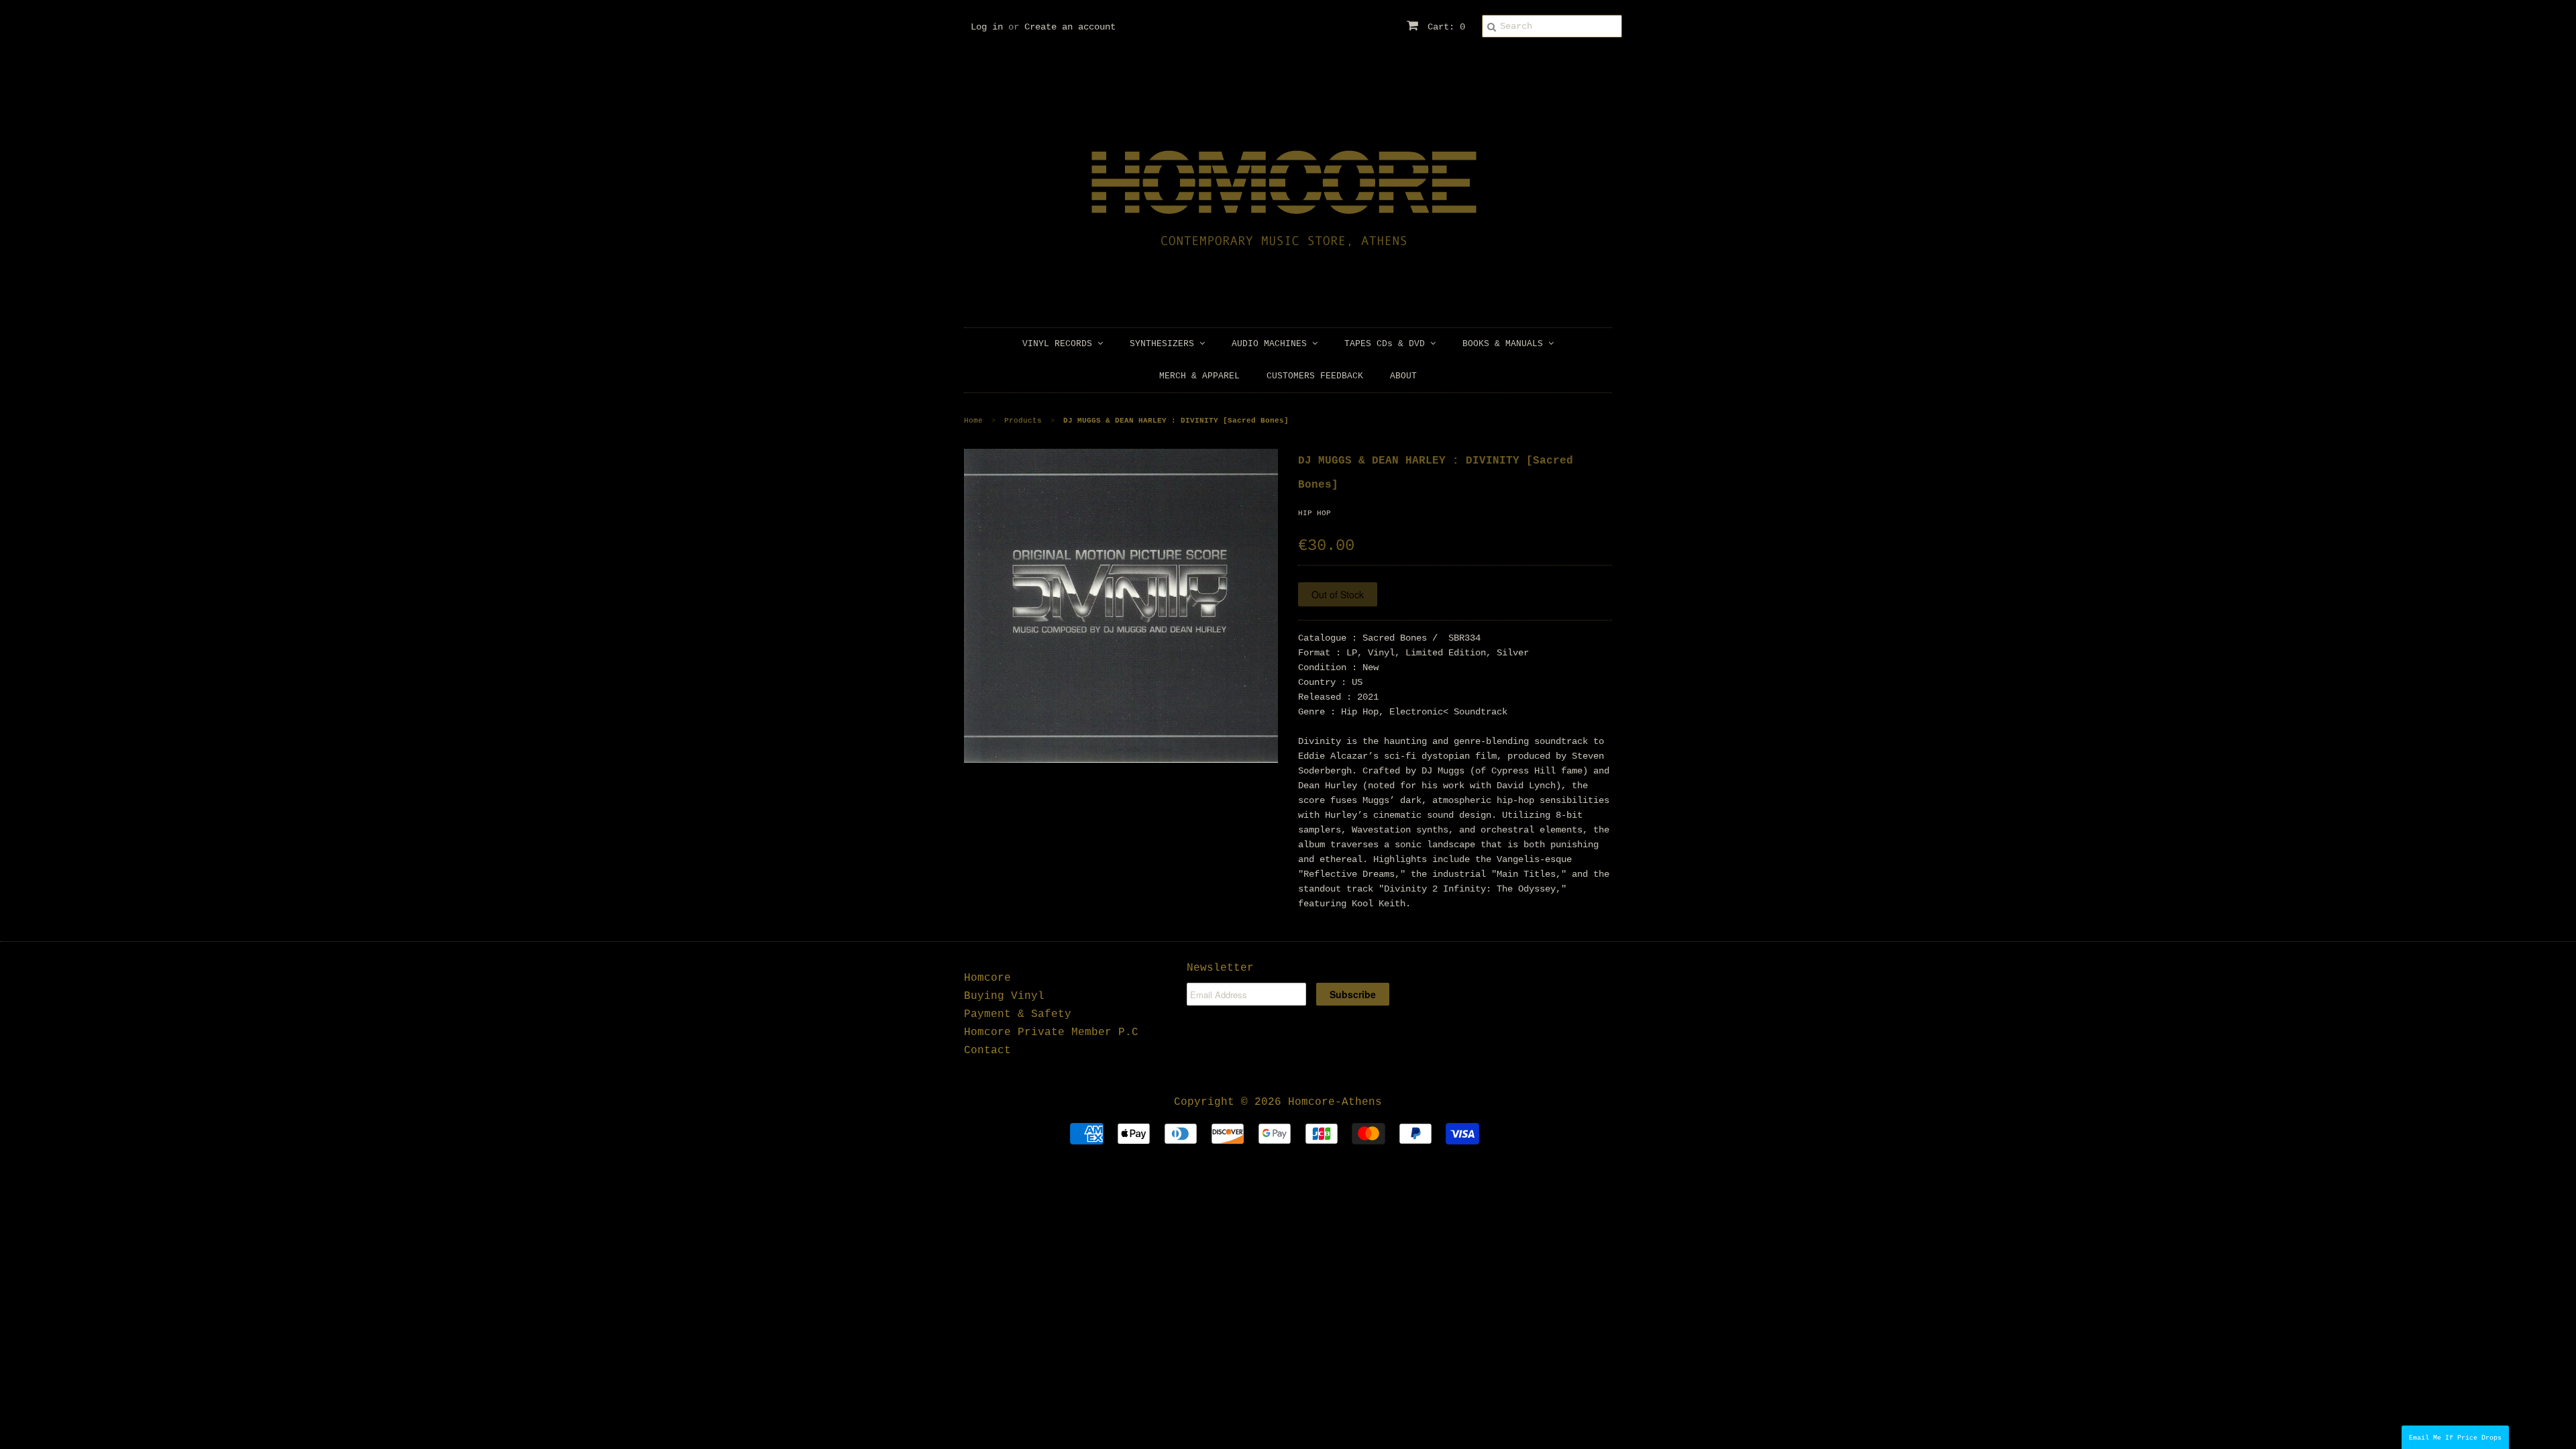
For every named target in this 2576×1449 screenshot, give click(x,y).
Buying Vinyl (1004, 996)
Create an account (1070, 27)
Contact (987, 1051)
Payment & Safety (1018, 1014)
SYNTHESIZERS (1165, 344)
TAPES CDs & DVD (1387, 344)
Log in (987, 27)
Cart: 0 (1444, 27)
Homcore (987, 978)
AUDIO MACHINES (1272, 344)
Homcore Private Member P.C (1051, 1032)
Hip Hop (1314, 513)
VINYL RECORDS (1060, 344)
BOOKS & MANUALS (1505, 344)
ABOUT (1403, 376)
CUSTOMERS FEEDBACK (1315, 376)
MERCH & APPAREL (1199, 376)
